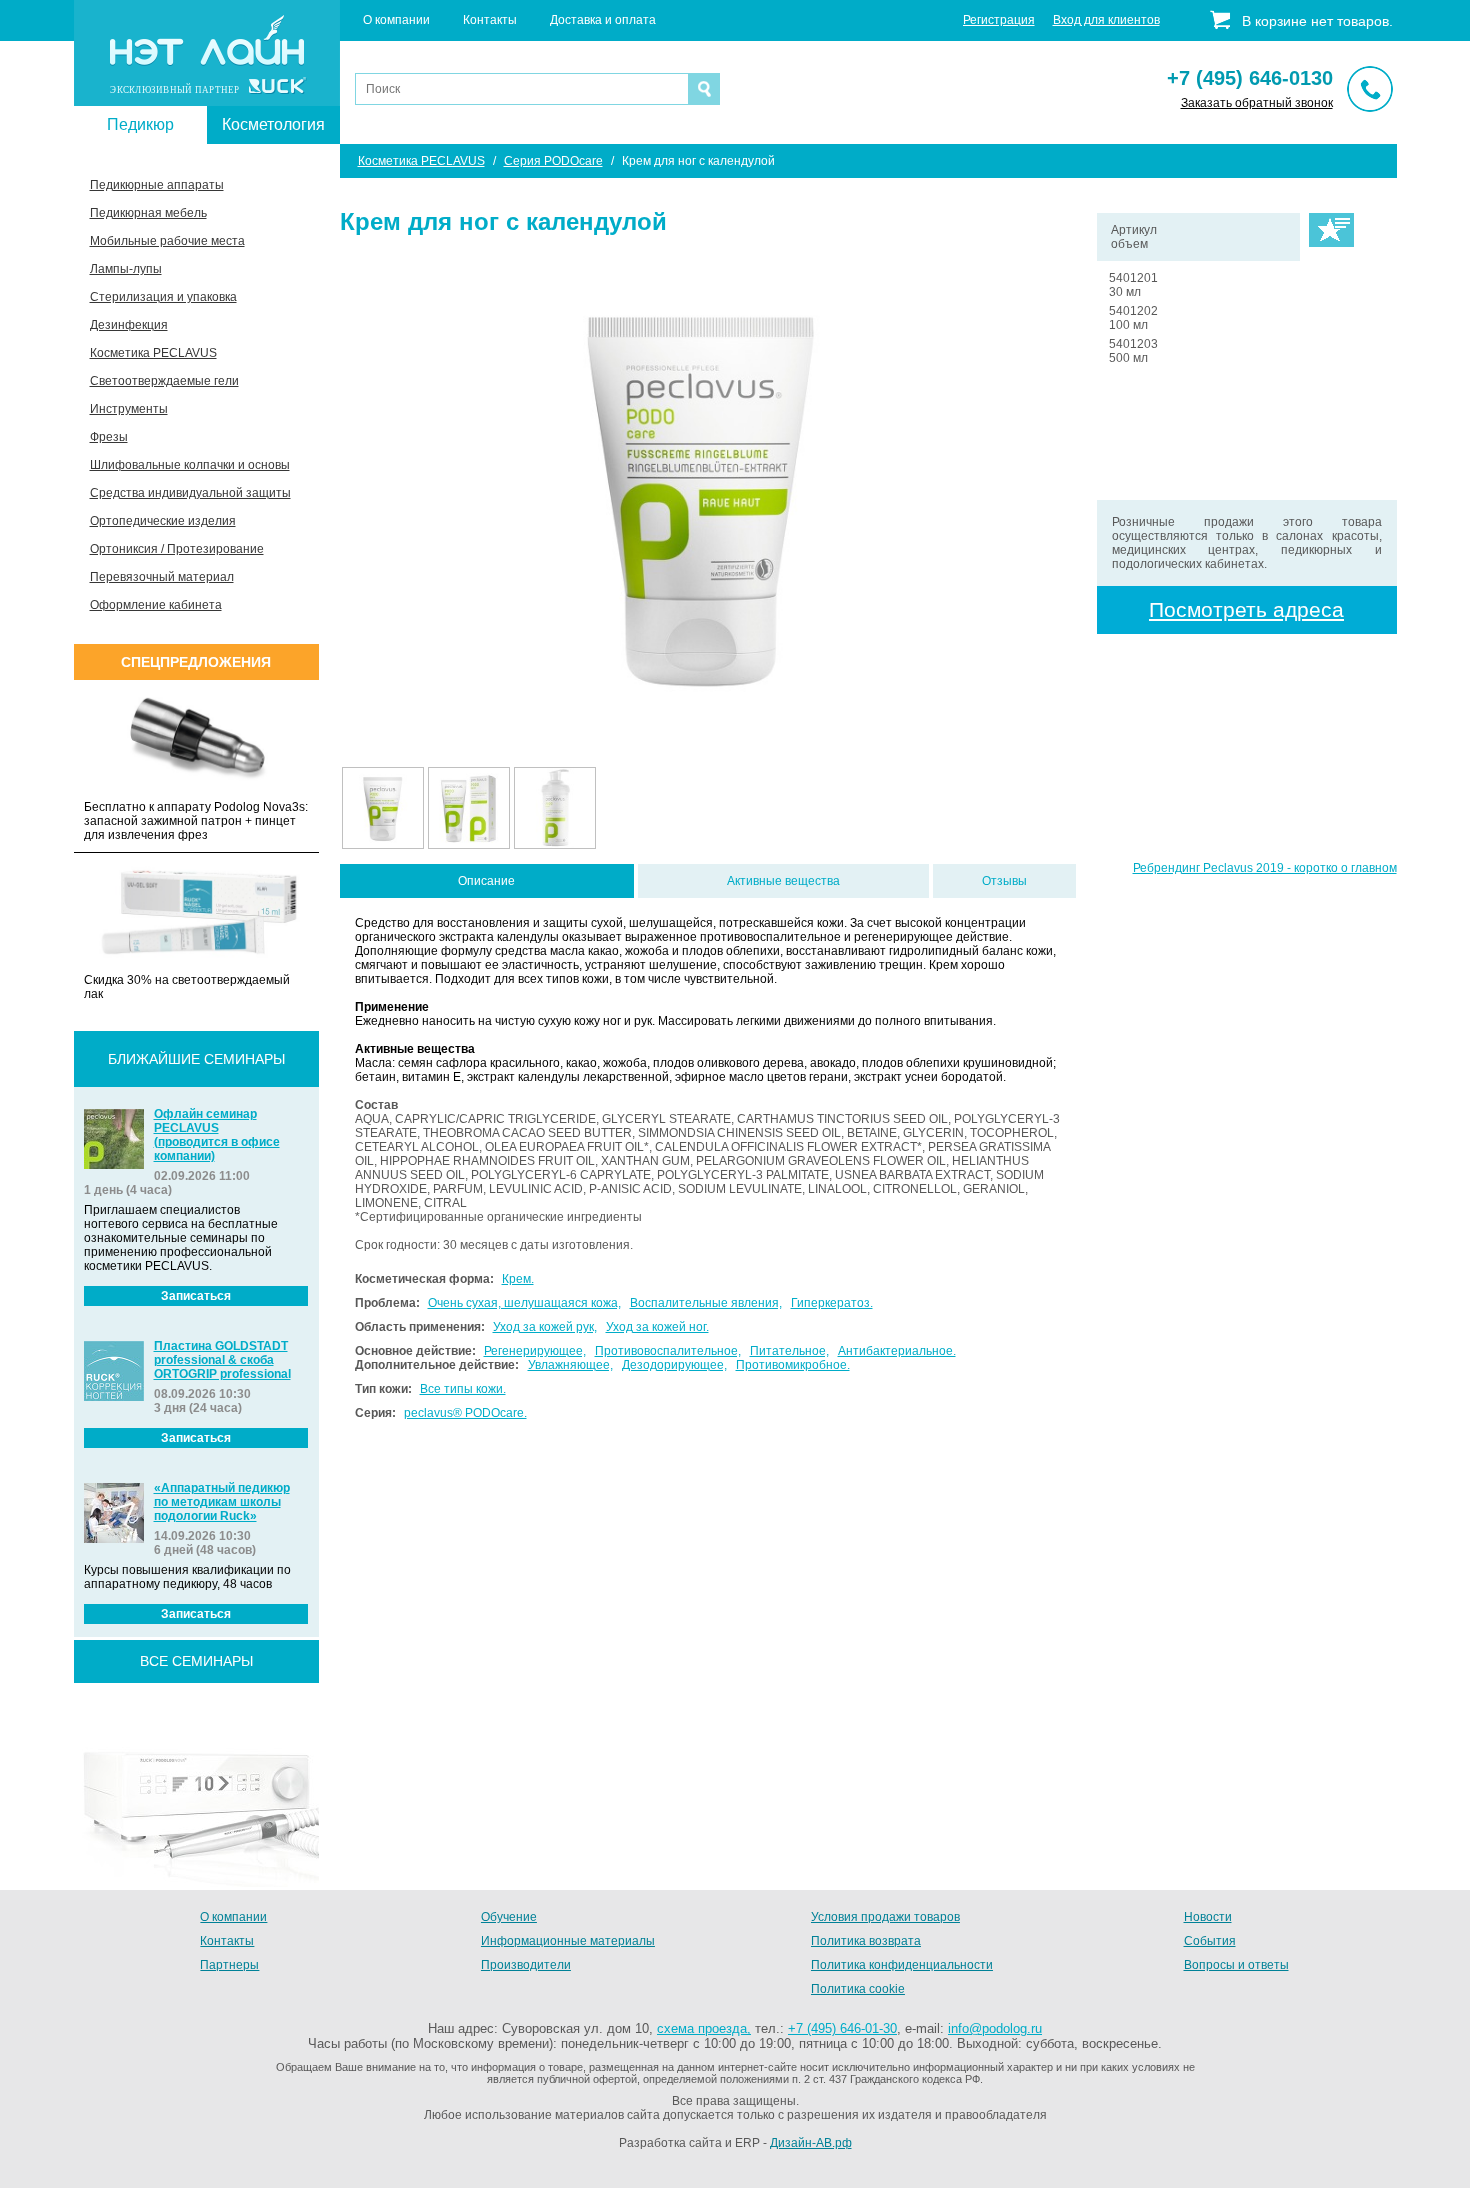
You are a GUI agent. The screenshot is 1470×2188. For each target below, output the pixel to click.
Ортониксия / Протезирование (177, 549)
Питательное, (789, 1351)
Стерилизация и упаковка (163, 297)
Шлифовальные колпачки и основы (190, 465)
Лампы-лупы (126, 269)
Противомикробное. (793, 1365)
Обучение (509, 1917)
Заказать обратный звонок (1257, 103)
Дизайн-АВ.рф (811, 2143)
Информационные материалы (568, 1941)
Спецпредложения (196, 662)
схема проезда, (704, 2028)
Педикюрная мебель (148, 213)
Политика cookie (858, 1989)
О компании (396, 20)
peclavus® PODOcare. (465, 1413)
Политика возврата (866, 1941)
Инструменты (129, 409)
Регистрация (999, 20)
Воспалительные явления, (706, 1303)
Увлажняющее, (570, 1365)
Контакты (490, 20)
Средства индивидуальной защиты (190, 493)
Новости (1208, 1917)
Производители (526, 1965)
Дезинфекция (129, 325)
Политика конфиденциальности (902, 1965)
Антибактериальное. (897, 1351)
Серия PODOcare (553, 161)
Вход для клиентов (1106, 20)
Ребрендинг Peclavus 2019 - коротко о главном (1265, 868)
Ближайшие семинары (196, 1059)
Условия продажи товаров (885, 1917)
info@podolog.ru (995, 2028)
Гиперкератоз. (832, 1303)
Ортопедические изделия (163, 521)
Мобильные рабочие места (167, 241)
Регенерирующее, (535, 1351)
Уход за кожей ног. (657, 1327)
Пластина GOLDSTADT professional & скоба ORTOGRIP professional (222, 1360)
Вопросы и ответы (1236, 1965)
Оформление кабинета (156, 605)
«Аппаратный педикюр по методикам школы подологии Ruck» (222, 1502)
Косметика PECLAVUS (153, 353)
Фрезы (109, 437)
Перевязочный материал (162, 577)
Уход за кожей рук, (545, 1327)
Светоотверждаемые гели (164, 381)
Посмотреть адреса (1246, 609)
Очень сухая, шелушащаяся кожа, (524, 1303)
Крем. (518, 1279)
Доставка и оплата (603, 20)
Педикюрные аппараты (157, 185)
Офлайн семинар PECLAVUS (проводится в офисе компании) (217, 1135)
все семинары (196, 1661)
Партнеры (229, 1965)
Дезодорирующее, (674, 1365)
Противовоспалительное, (668, 1351)
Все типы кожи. (463, 1389)
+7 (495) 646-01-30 (842, 2028)
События (1210, 1941)
